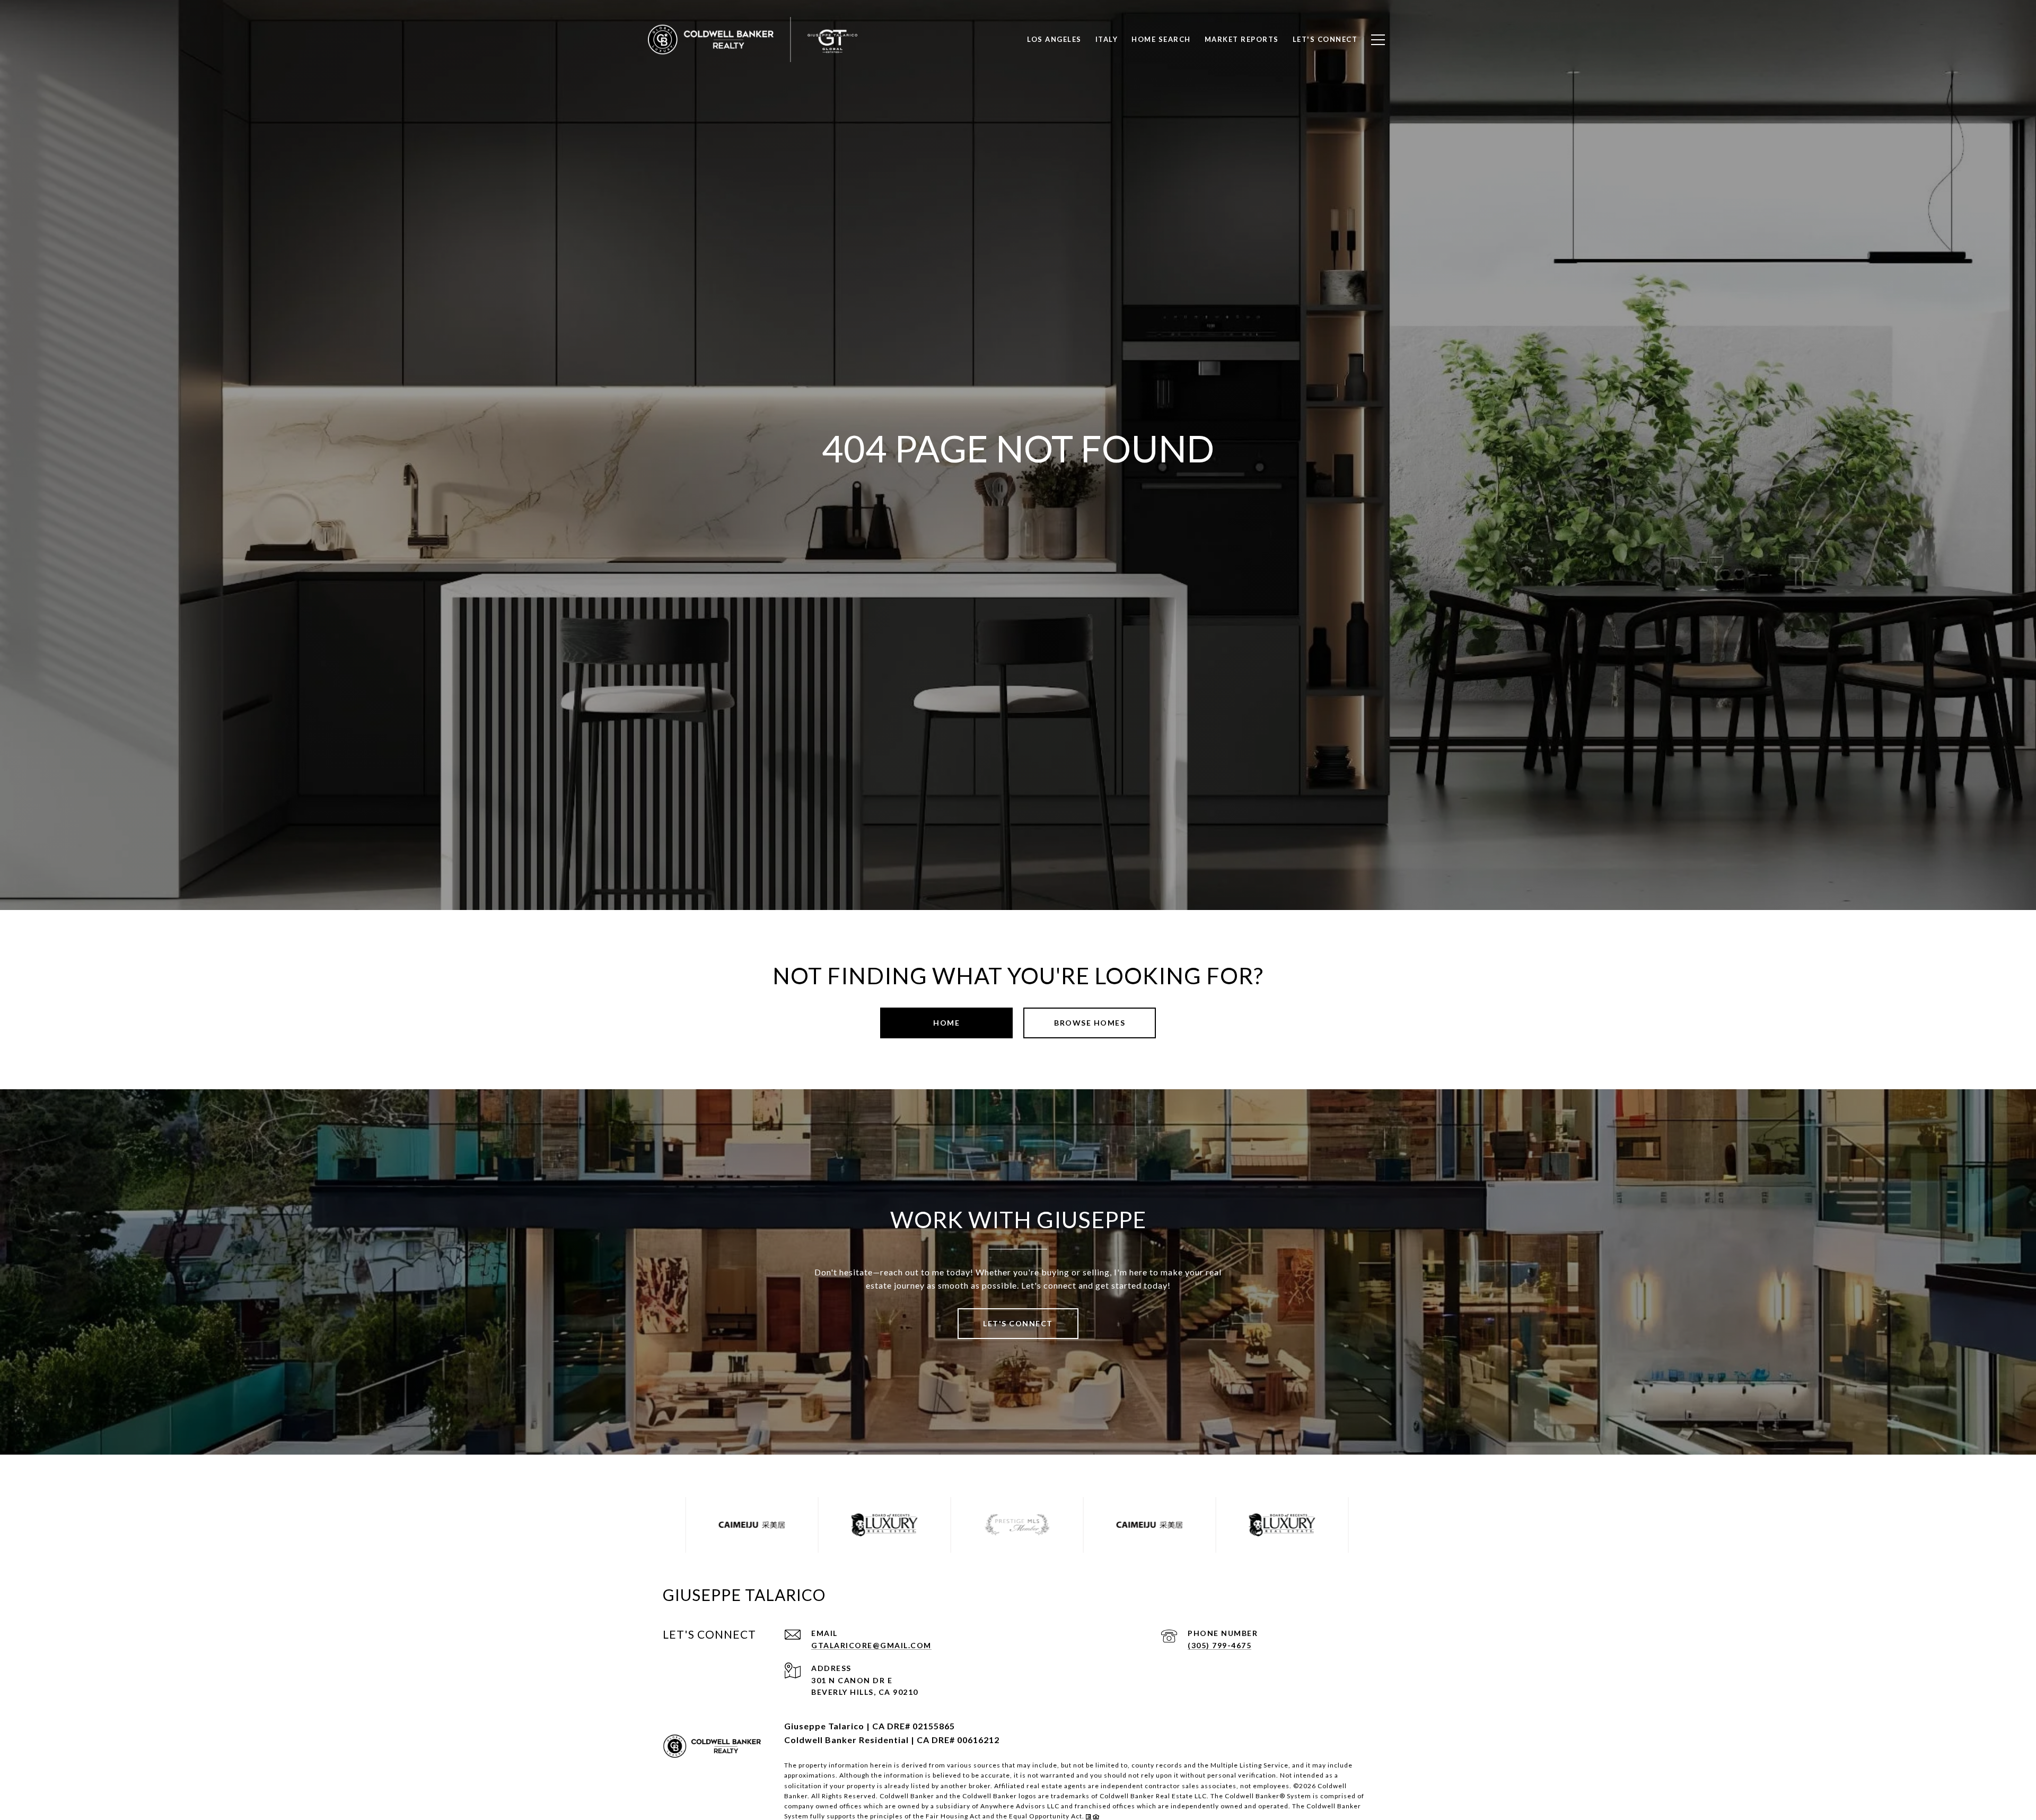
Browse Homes (1090, 1023)
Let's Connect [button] (1018, 1323)
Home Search (1161, 39)
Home (946, 1023)
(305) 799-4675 (1219, 1645)
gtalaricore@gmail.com (871, 1645)
